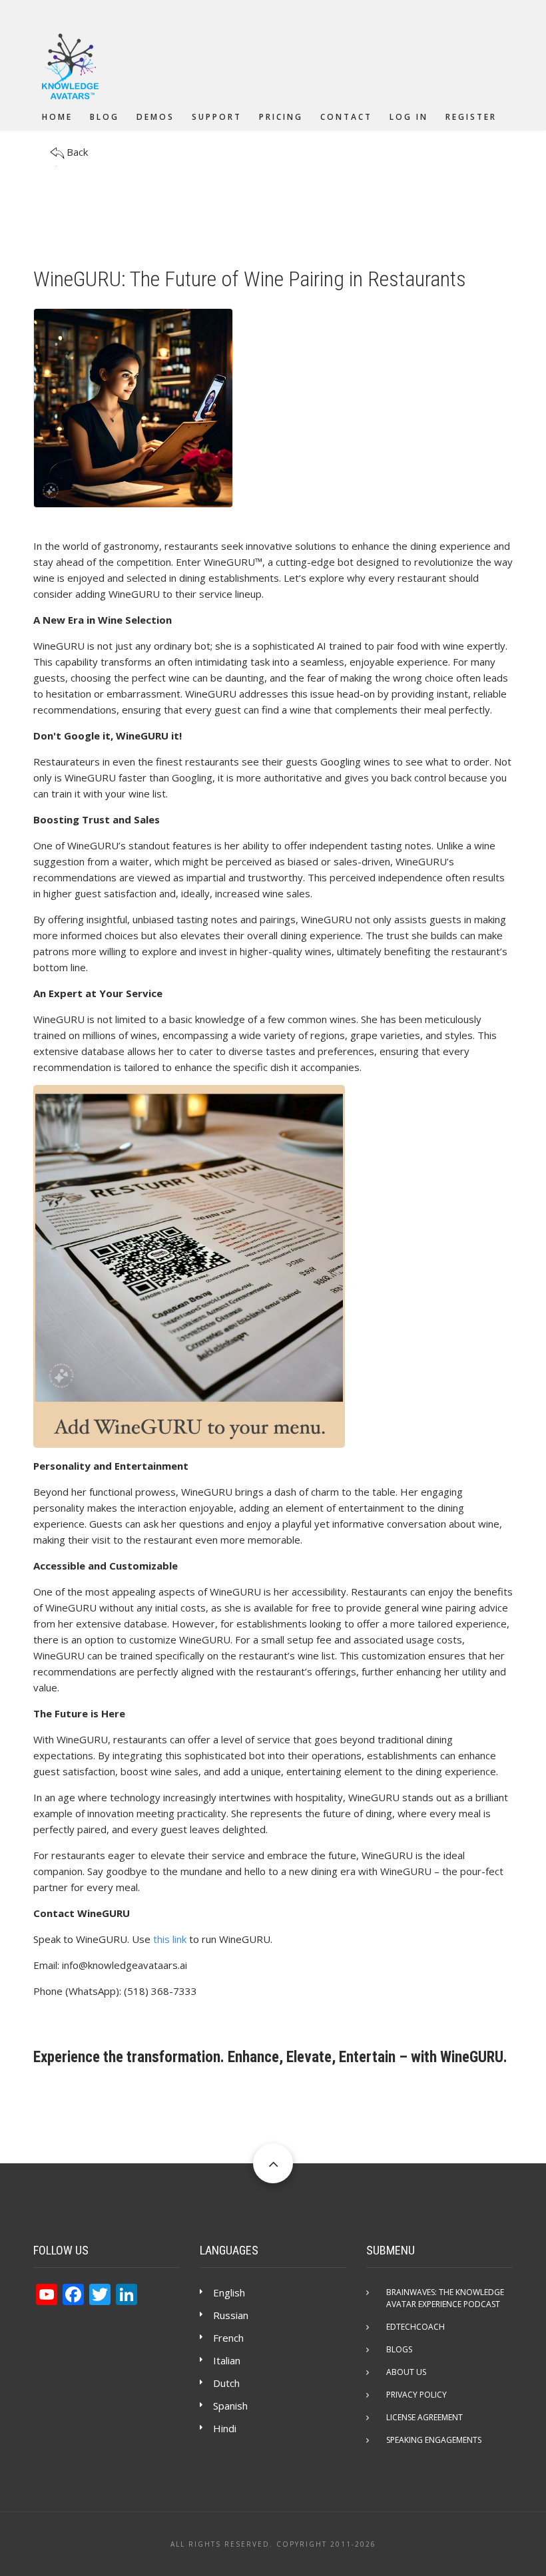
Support (217, 117)
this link (170, 1939)
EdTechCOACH (415, 2327)
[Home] (70, 67)
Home (57, 117)
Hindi (225, 2428)
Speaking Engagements (434, 2440)
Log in (409, 117)
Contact (346, 117)
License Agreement (424, 2417)
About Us (406, 2372)
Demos (155, 117)
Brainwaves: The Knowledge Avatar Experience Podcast (445, 2298)
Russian (231, 2315)
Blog (105, 117)
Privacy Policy (416, 2395)
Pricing (281, 117)
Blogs (399, 2349)
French (228, 2338)
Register (471, 117)
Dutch (226, 2383)
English (229, 2292)
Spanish (230, 2406)
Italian (227, 2360)
